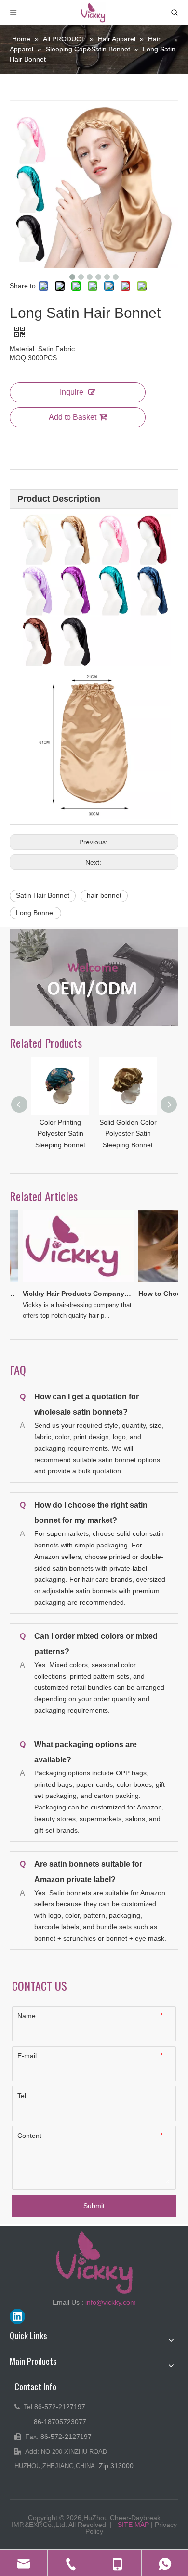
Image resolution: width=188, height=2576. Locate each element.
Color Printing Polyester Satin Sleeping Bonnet (60, 1134)
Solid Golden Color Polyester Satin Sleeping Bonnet (128, 1134)
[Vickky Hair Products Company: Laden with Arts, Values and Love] (71, 1282)
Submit (94, 2206)
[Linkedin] (17, 2316)
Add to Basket (73, 417)
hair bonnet (104, 895)
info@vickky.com (111, 2302)
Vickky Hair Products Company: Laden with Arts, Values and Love (70, 1294)
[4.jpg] (94, 977)
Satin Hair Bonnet (43, 895)
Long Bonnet (35, 913)
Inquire (72, 392)
